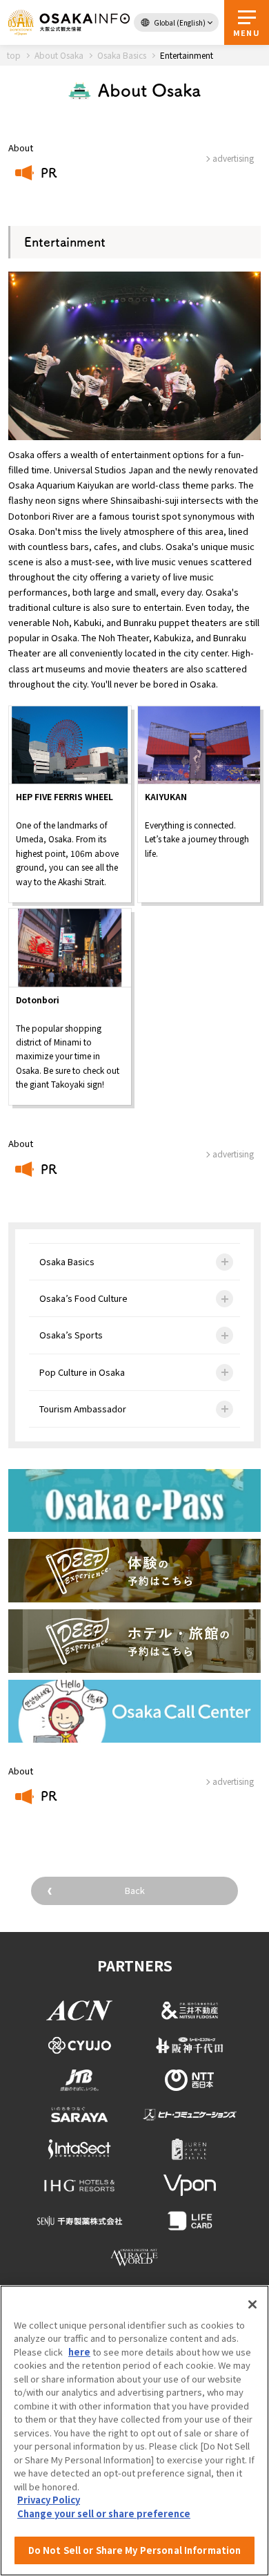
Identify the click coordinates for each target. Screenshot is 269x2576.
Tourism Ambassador (83, 1409)
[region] (134, 2431)
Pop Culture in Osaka (82, 1372)
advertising (233, 1154)
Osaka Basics (67, 1261)
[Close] (252, 2304)
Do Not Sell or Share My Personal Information (135, 2550)
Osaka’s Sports (71, 1335)
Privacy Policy (49, 2500)
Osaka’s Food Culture (83, 1298)
